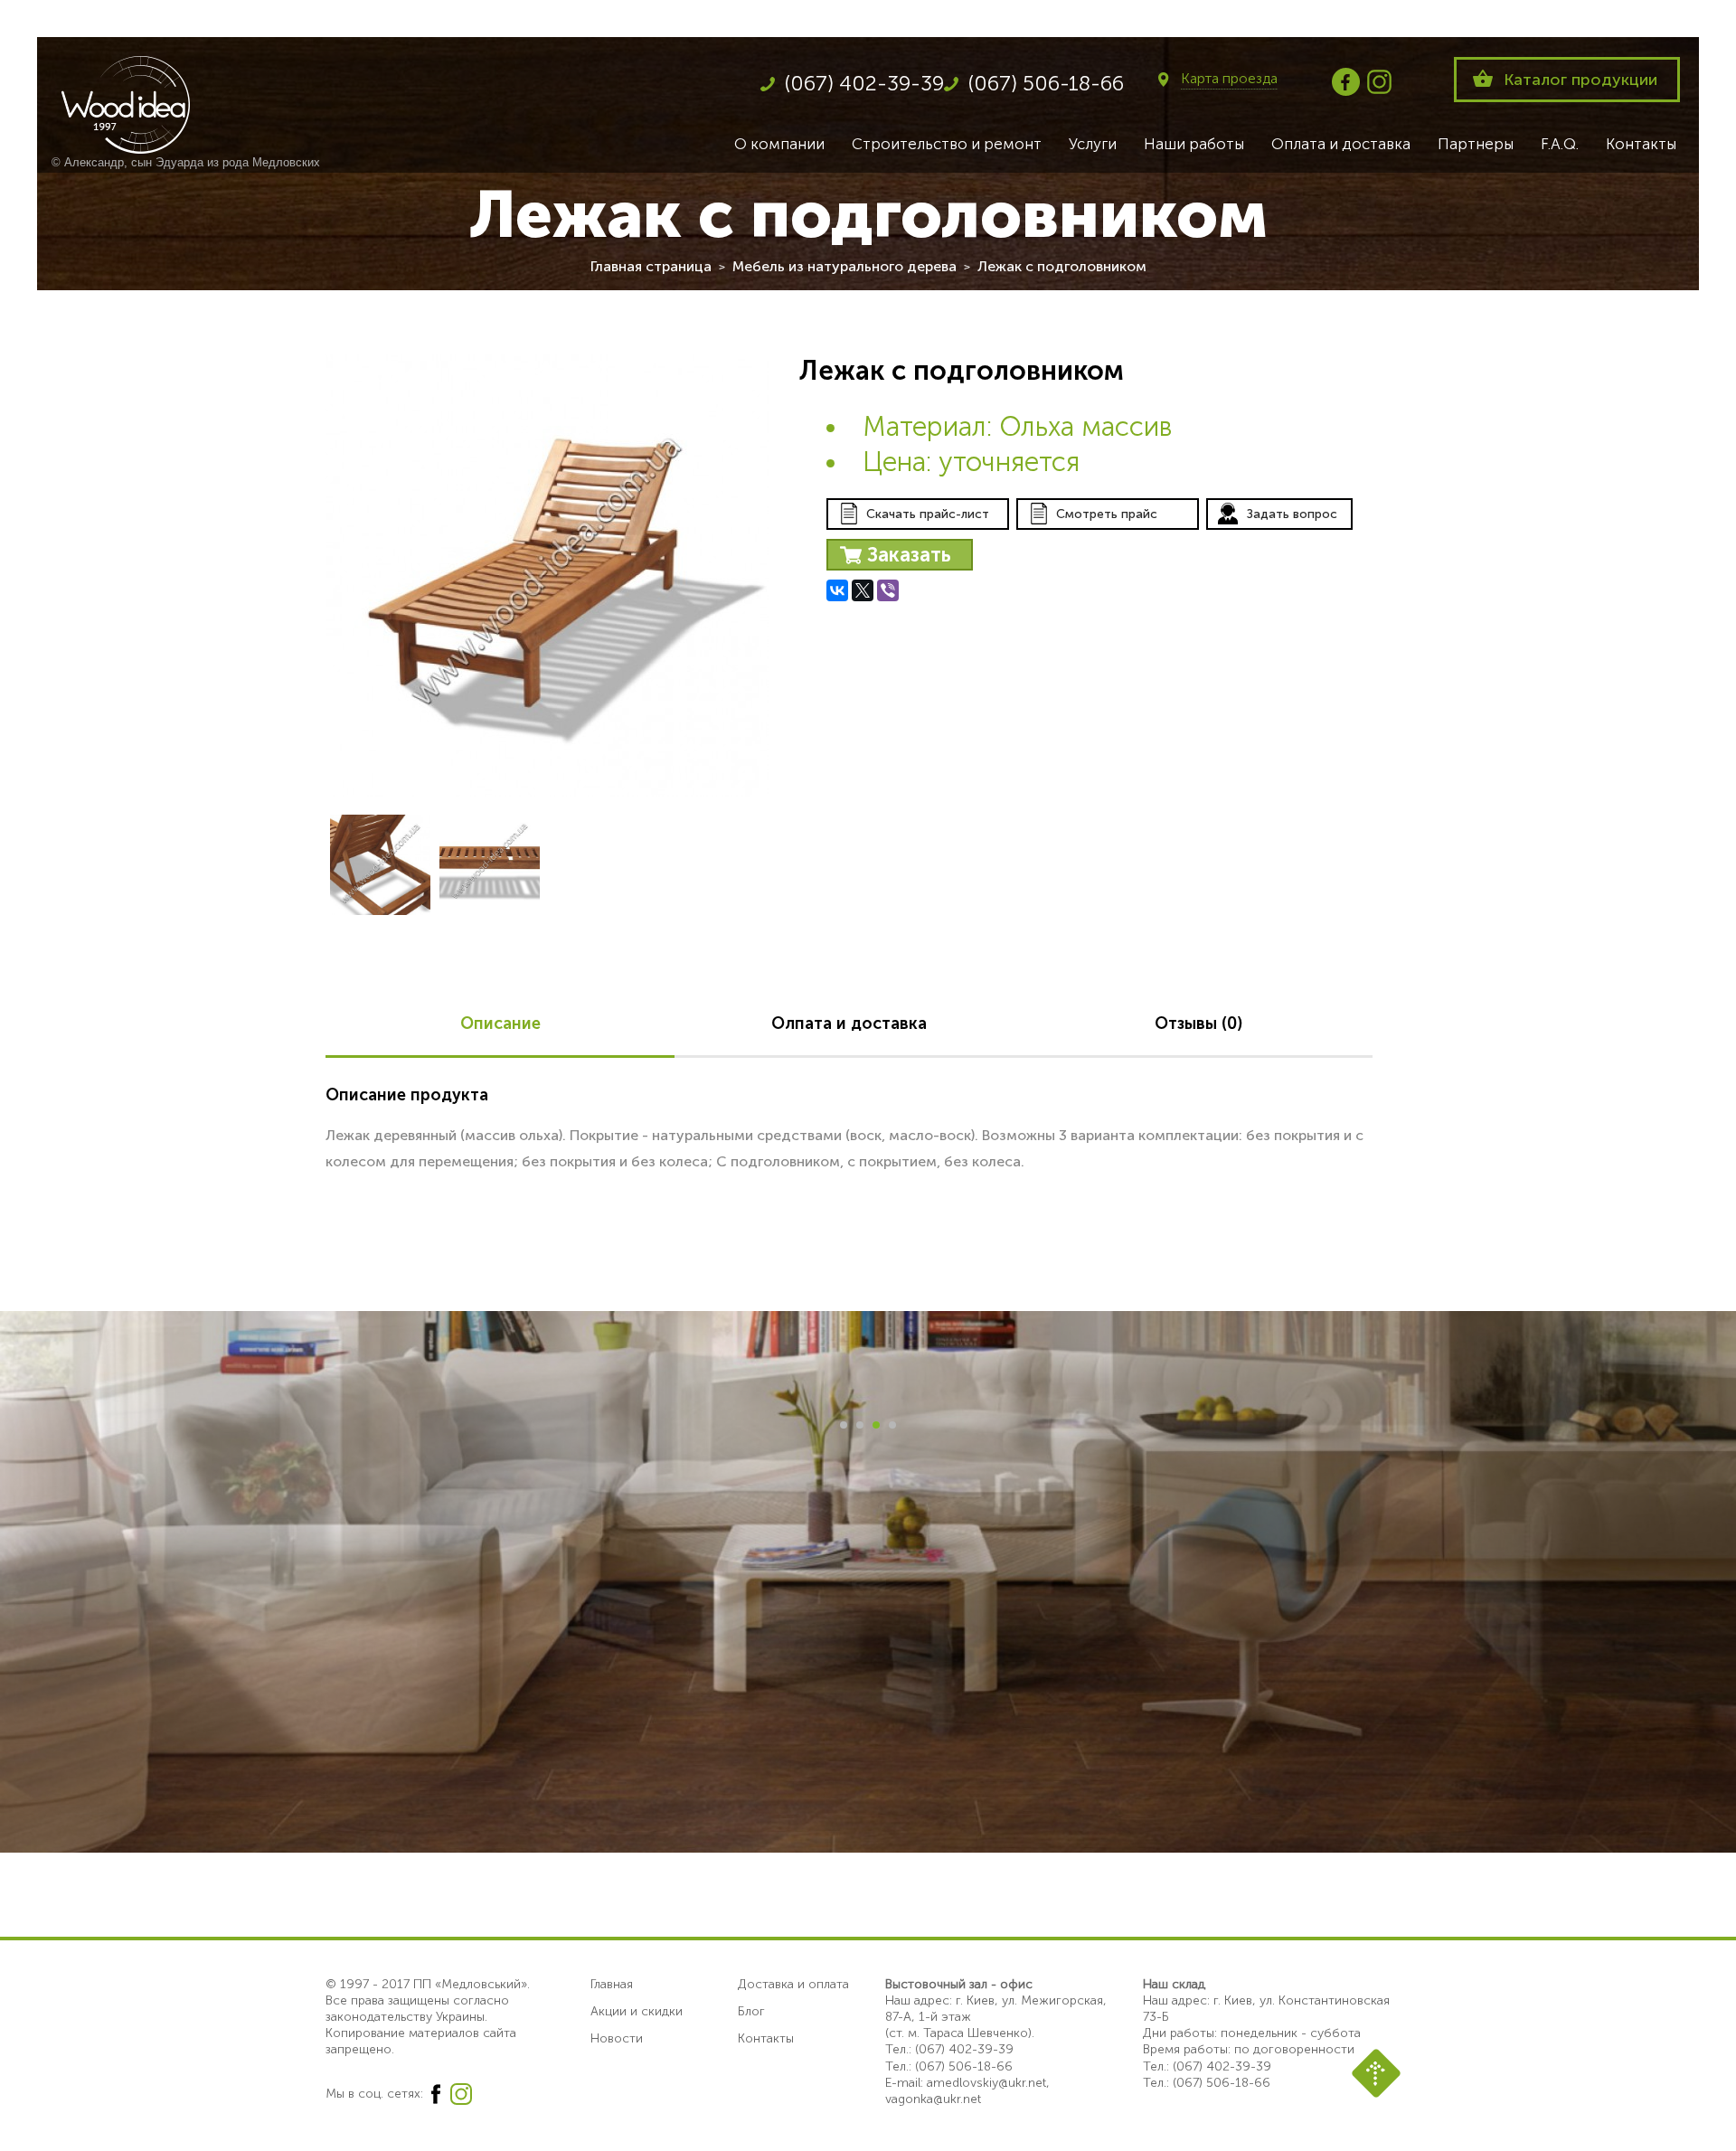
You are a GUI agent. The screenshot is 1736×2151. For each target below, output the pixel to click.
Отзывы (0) (1198, 1024)
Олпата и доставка (849, 1024)
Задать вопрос (1292, 514)
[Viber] (888, 590)
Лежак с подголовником (1062, 266)
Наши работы (1194, 144)
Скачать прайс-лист (928, 514)
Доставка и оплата (793, 1984)
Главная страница (651, 266)
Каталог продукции (1580, 80)
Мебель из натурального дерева (844, 266)
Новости (617, 2038)
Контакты (1641, 144)
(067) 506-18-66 (1046, 83)
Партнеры (1476, 144)
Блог (751, 2011)
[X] (863, 590)
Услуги (1093, 144)
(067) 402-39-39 (864, 83)
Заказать (909, 555)
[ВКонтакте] (837, 590)
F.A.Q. (1560, 144)
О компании (779, 144)
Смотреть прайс (1107, 514)
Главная (612, 1984)
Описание (500, 1024)
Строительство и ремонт (947, 144)
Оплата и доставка (1341, 144)
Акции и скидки (637, 2011)
